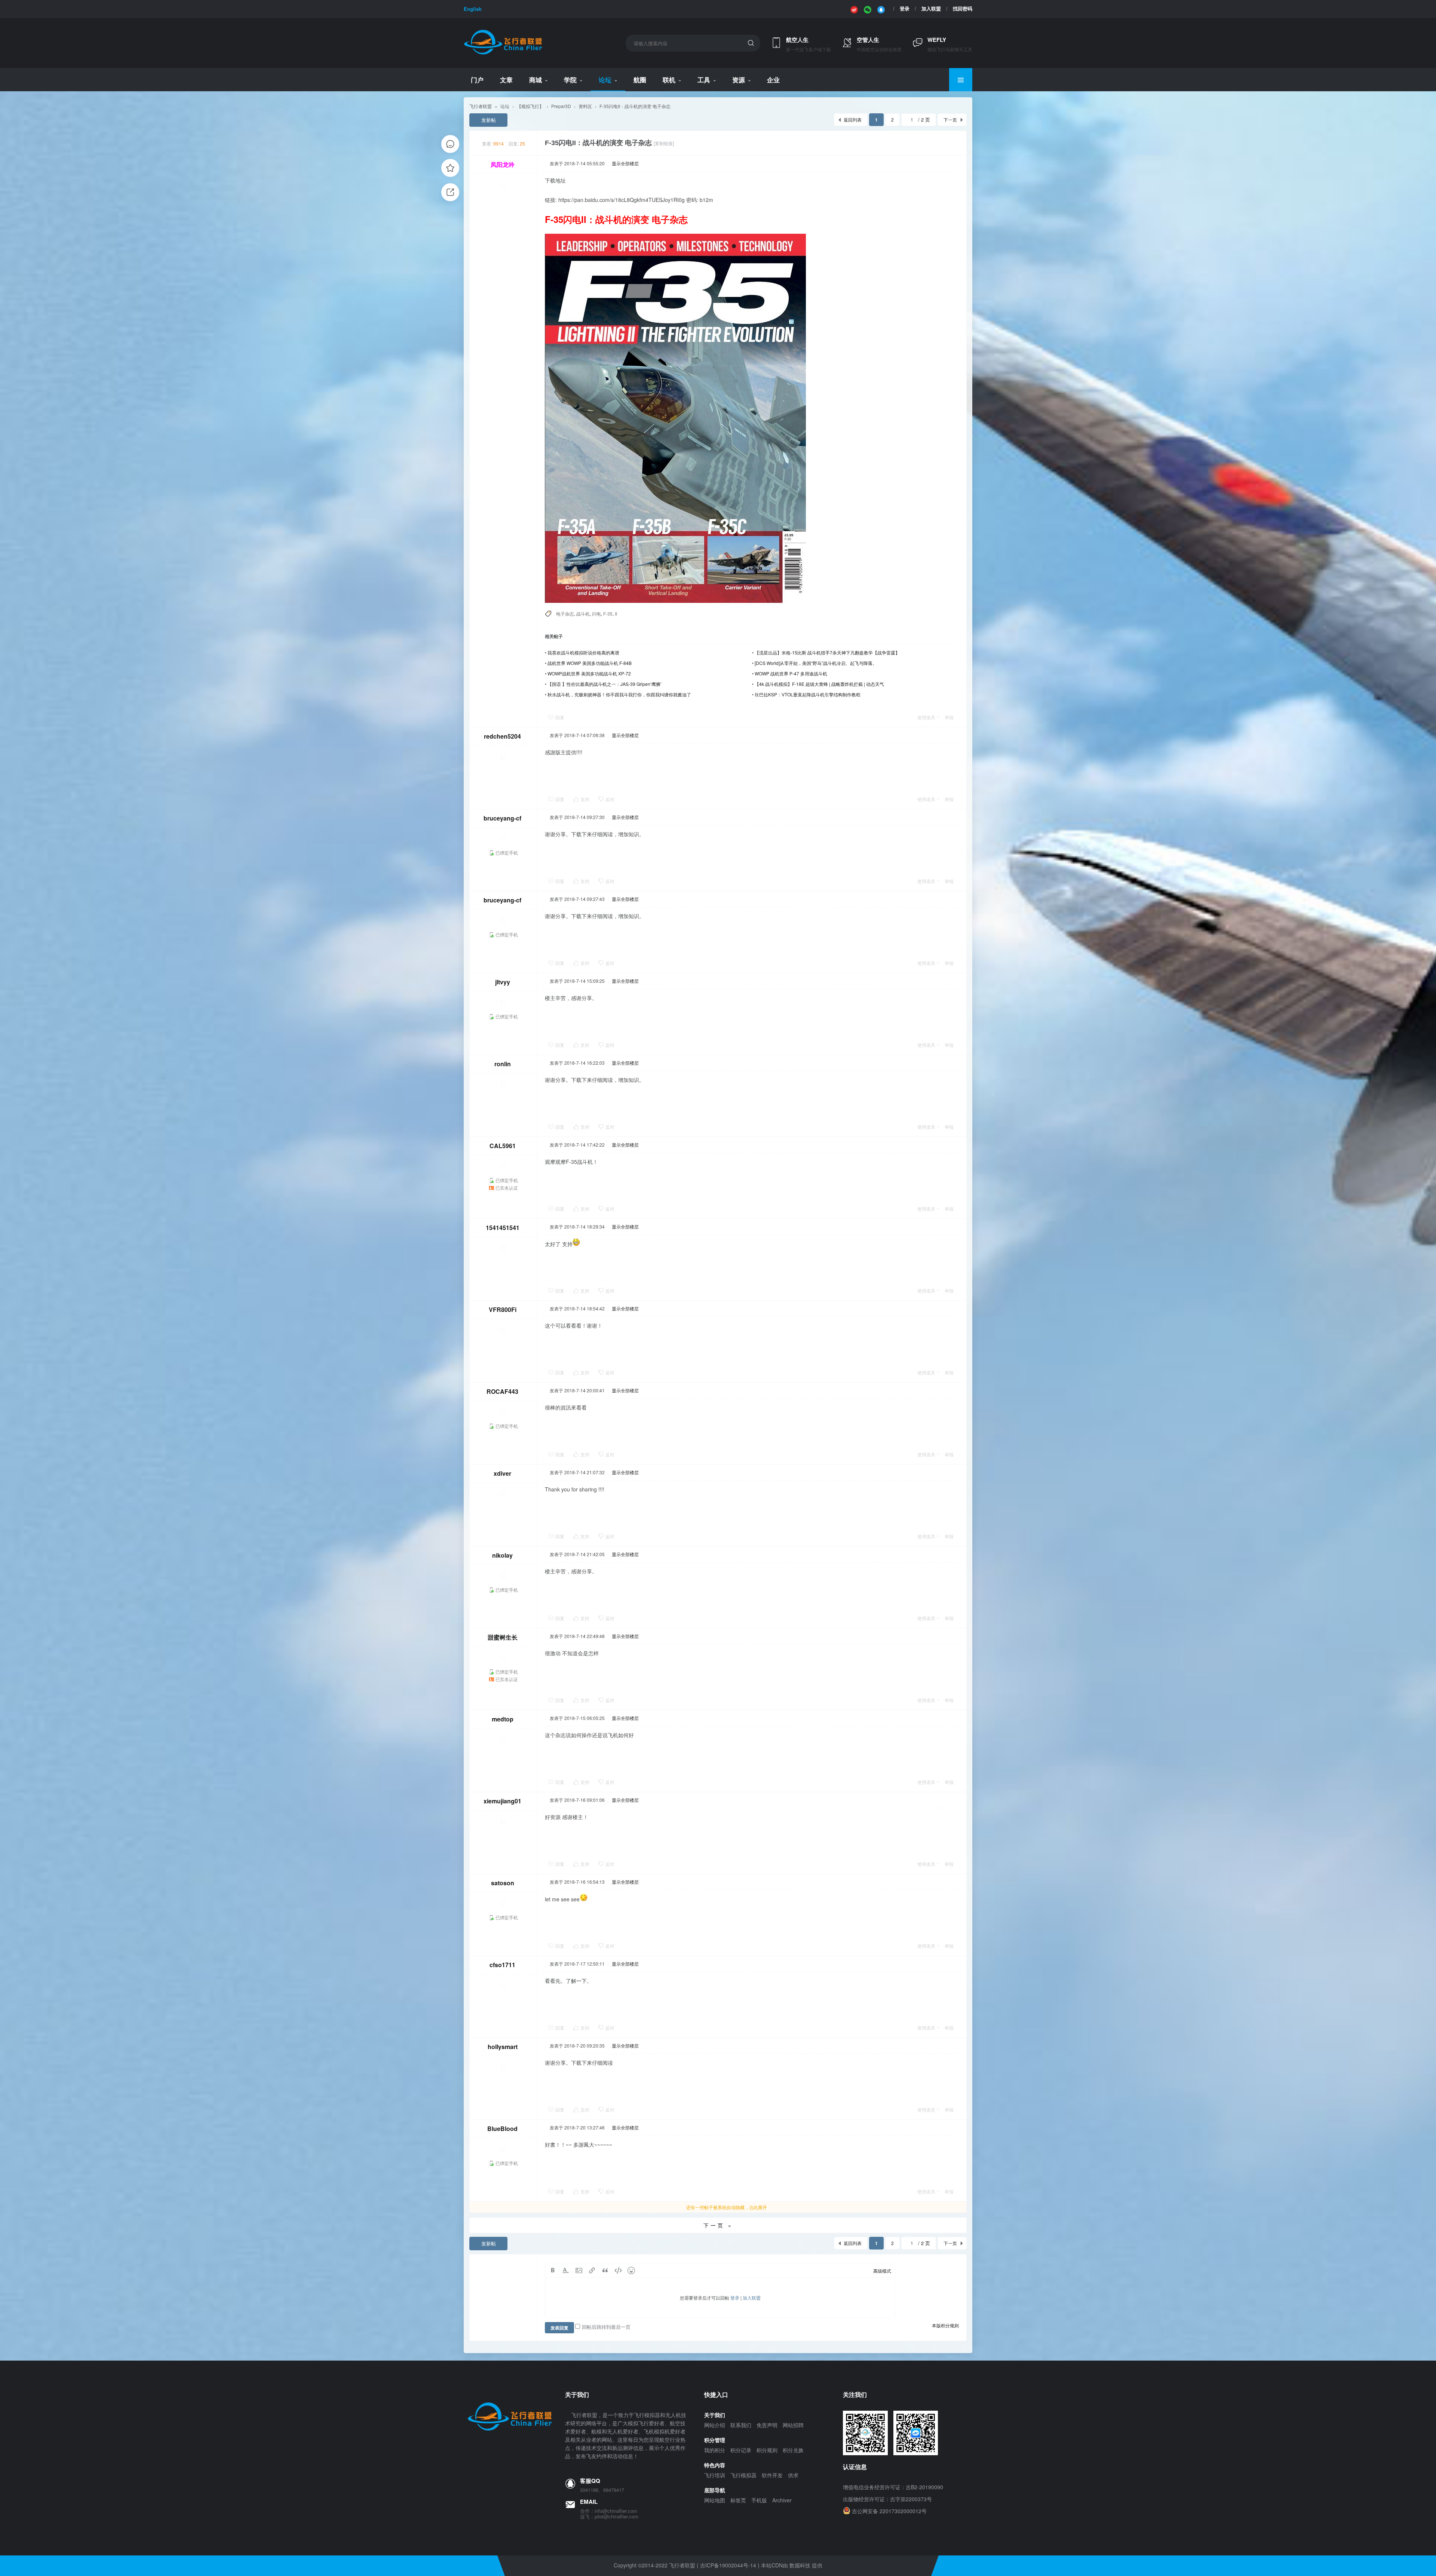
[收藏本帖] (450, 168)
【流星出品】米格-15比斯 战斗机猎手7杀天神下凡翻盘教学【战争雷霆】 (827, 652)
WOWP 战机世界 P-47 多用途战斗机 (791, 673)
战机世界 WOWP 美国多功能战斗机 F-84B (590, 663)
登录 (905, 9)
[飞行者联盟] (503, 53)
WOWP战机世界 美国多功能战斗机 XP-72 (589, 673)
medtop (503, 1719)
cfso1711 (502, 1965)
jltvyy (503, 982)
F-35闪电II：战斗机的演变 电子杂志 (635, 106)
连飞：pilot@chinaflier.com (609, 2517)
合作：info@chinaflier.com (609, 2511)
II (616, 614)
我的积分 (715, 2450)
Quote (605, 2270)
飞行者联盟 (481, 106)
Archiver (782, 2500)
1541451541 (503, 1228)
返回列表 (853, 119)
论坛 (605, 80)
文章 (506, 80)
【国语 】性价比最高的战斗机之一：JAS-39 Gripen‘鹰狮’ (605, 684)
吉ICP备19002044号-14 (728, 2565)
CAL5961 (503, 1146)
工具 (704, 80)
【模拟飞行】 (530, 106)
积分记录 (741, 2450)
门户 (477, 80)
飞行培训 (715, 2475)
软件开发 (772, 2475)
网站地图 (715, 2500)
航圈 (640, 80)
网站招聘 (793, 2425)
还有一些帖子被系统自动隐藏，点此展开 (727, 2207)
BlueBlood (502, 2129)
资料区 (585, 106)
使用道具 (926, 717)
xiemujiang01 (502, 1801)
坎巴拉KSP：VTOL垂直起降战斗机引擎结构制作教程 (808, 694)
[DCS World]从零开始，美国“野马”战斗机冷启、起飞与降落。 (816, 663)
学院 (570, 80)
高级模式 (882, 2271)
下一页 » (718, 2225)
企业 (773, 80)
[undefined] (854, 9)
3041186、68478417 (602, 2490)
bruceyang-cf (502, 818)
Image (579, 2270)
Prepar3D (561, 106)
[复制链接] (664, 143)
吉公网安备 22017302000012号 (889, 2511)
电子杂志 (565, 614)
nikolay (502, 1555)
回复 (560, 717)
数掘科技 (800, 2565)
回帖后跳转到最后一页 (606, 2327)
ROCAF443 (502, 1391)
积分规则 (767, 2450)
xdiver (502, 1473)
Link (592, 2270)
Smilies (631, 2270)
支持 (585, 799)
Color (566, 2270)
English (473, 9)
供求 (793, 2475)
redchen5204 (502, 736)
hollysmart (503, 2047)
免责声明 (767, 2425)
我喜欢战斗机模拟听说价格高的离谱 (583, 652)
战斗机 (583, 614)
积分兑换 (793, 2450)
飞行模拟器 (743, 2475)
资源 (739, 80)
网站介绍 (715, 2425)
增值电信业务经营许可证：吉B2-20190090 (893, 2487)
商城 (536, 80)
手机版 (759, 2500)
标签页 (738, 2500)
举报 (949, 717)
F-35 (608, 614)
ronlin (503, 1064)
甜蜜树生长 (503, 1637)
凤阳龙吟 (503, 164)
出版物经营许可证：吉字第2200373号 (887, 2499)
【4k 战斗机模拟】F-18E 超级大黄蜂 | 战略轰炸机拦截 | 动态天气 (819, 684)
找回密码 (963, 9)
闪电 (596, 614)
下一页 (950, 119)
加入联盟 (931, 9)
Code (618, 2270)
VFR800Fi (503, 1310)
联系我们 (741, 2425)
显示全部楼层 (625, 163)
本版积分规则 (945, 2325)
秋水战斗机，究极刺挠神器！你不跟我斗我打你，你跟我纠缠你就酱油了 (619, 694)
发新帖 (489, 120)
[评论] (450, 144)
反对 (610, 799)
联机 (669, 80)
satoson (503, 1883)
